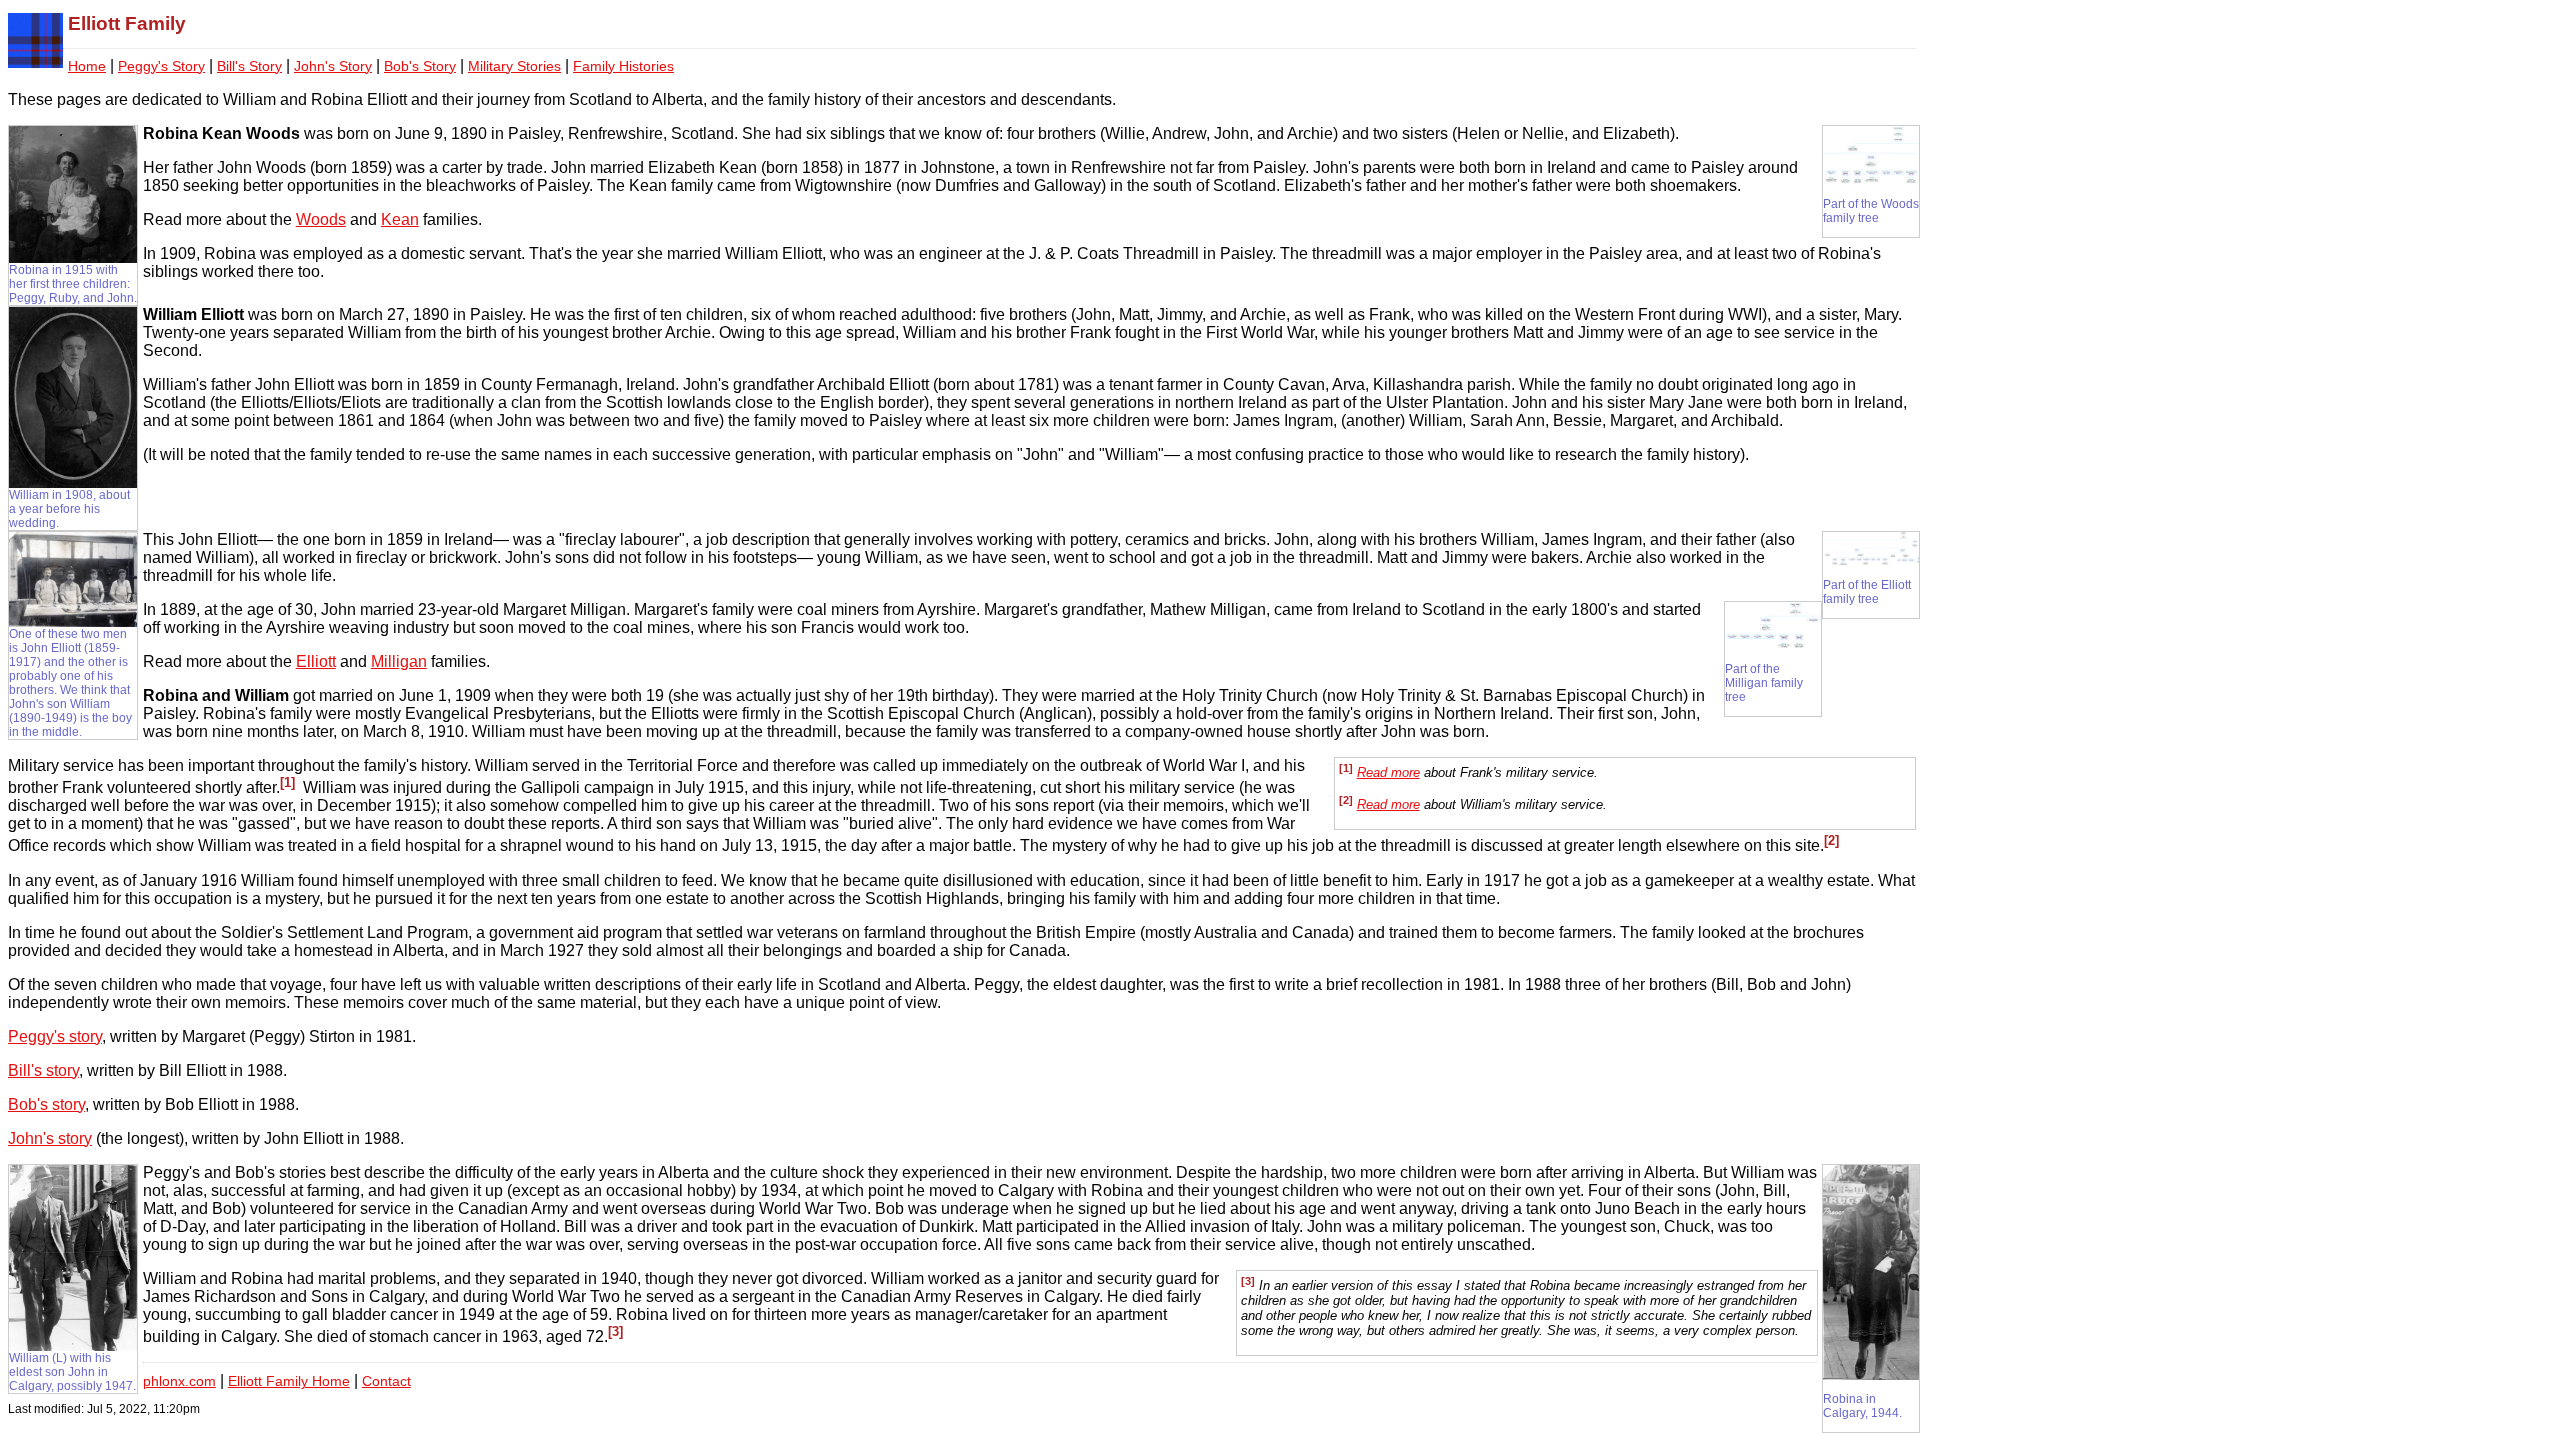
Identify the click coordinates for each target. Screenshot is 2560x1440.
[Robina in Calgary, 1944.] (1871, 1376)
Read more (1388, 772)
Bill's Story (249, 66)
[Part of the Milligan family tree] (1773, 646)
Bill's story (43, 1070)
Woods (321, 219)
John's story (50, 1138)
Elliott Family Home (289, 1381)
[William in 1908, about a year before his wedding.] (73, 482)
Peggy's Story (161, 66)
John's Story (333, 66)
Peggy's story (55, 1036)
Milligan (399, 661)
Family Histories (623, 66)
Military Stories (514, 66)
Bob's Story (420, 66)
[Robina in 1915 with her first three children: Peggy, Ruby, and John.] (73, 257)
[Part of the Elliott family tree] (1871, 562)
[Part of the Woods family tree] (1871, 181)
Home (87, 66)
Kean (400, 219)
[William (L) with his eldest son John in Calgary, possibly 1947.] (73, 1345)
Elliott (316, 661)
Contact (386, 1381)
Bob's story (46, 1104)
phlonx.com (179, 1381)
